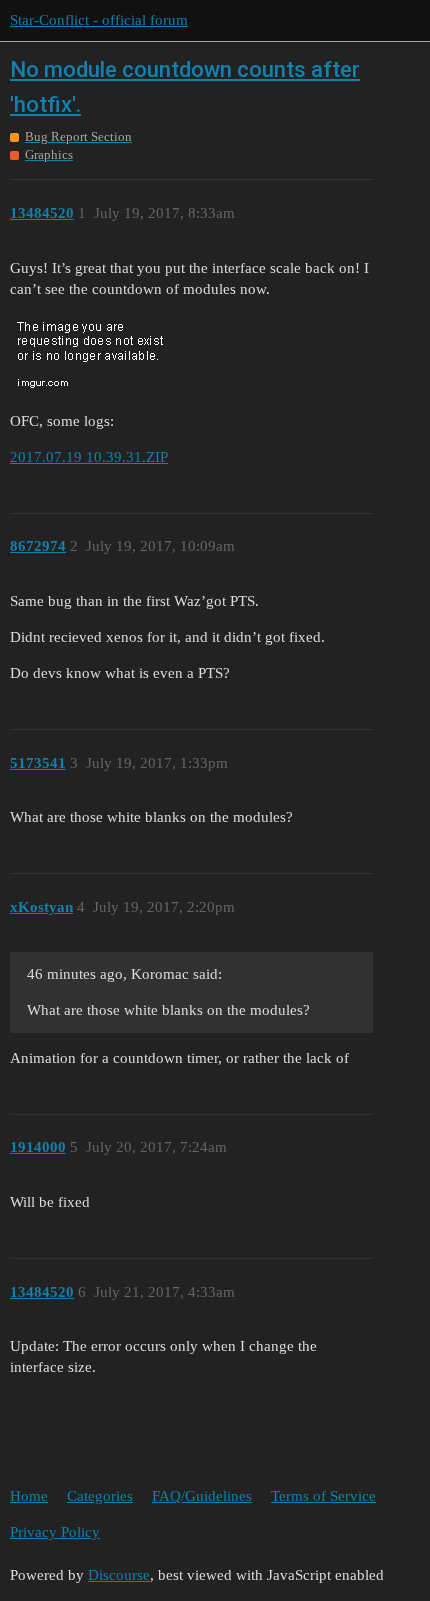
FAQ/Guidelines (202, 1496)
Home (29, 1496)
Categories (100, 1496)
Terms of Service (323, 1496)
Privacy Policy (55, 1532)
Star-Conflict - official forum (99, 20)
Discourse (119, 1575)
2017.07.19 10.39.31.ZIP (89, 457)
